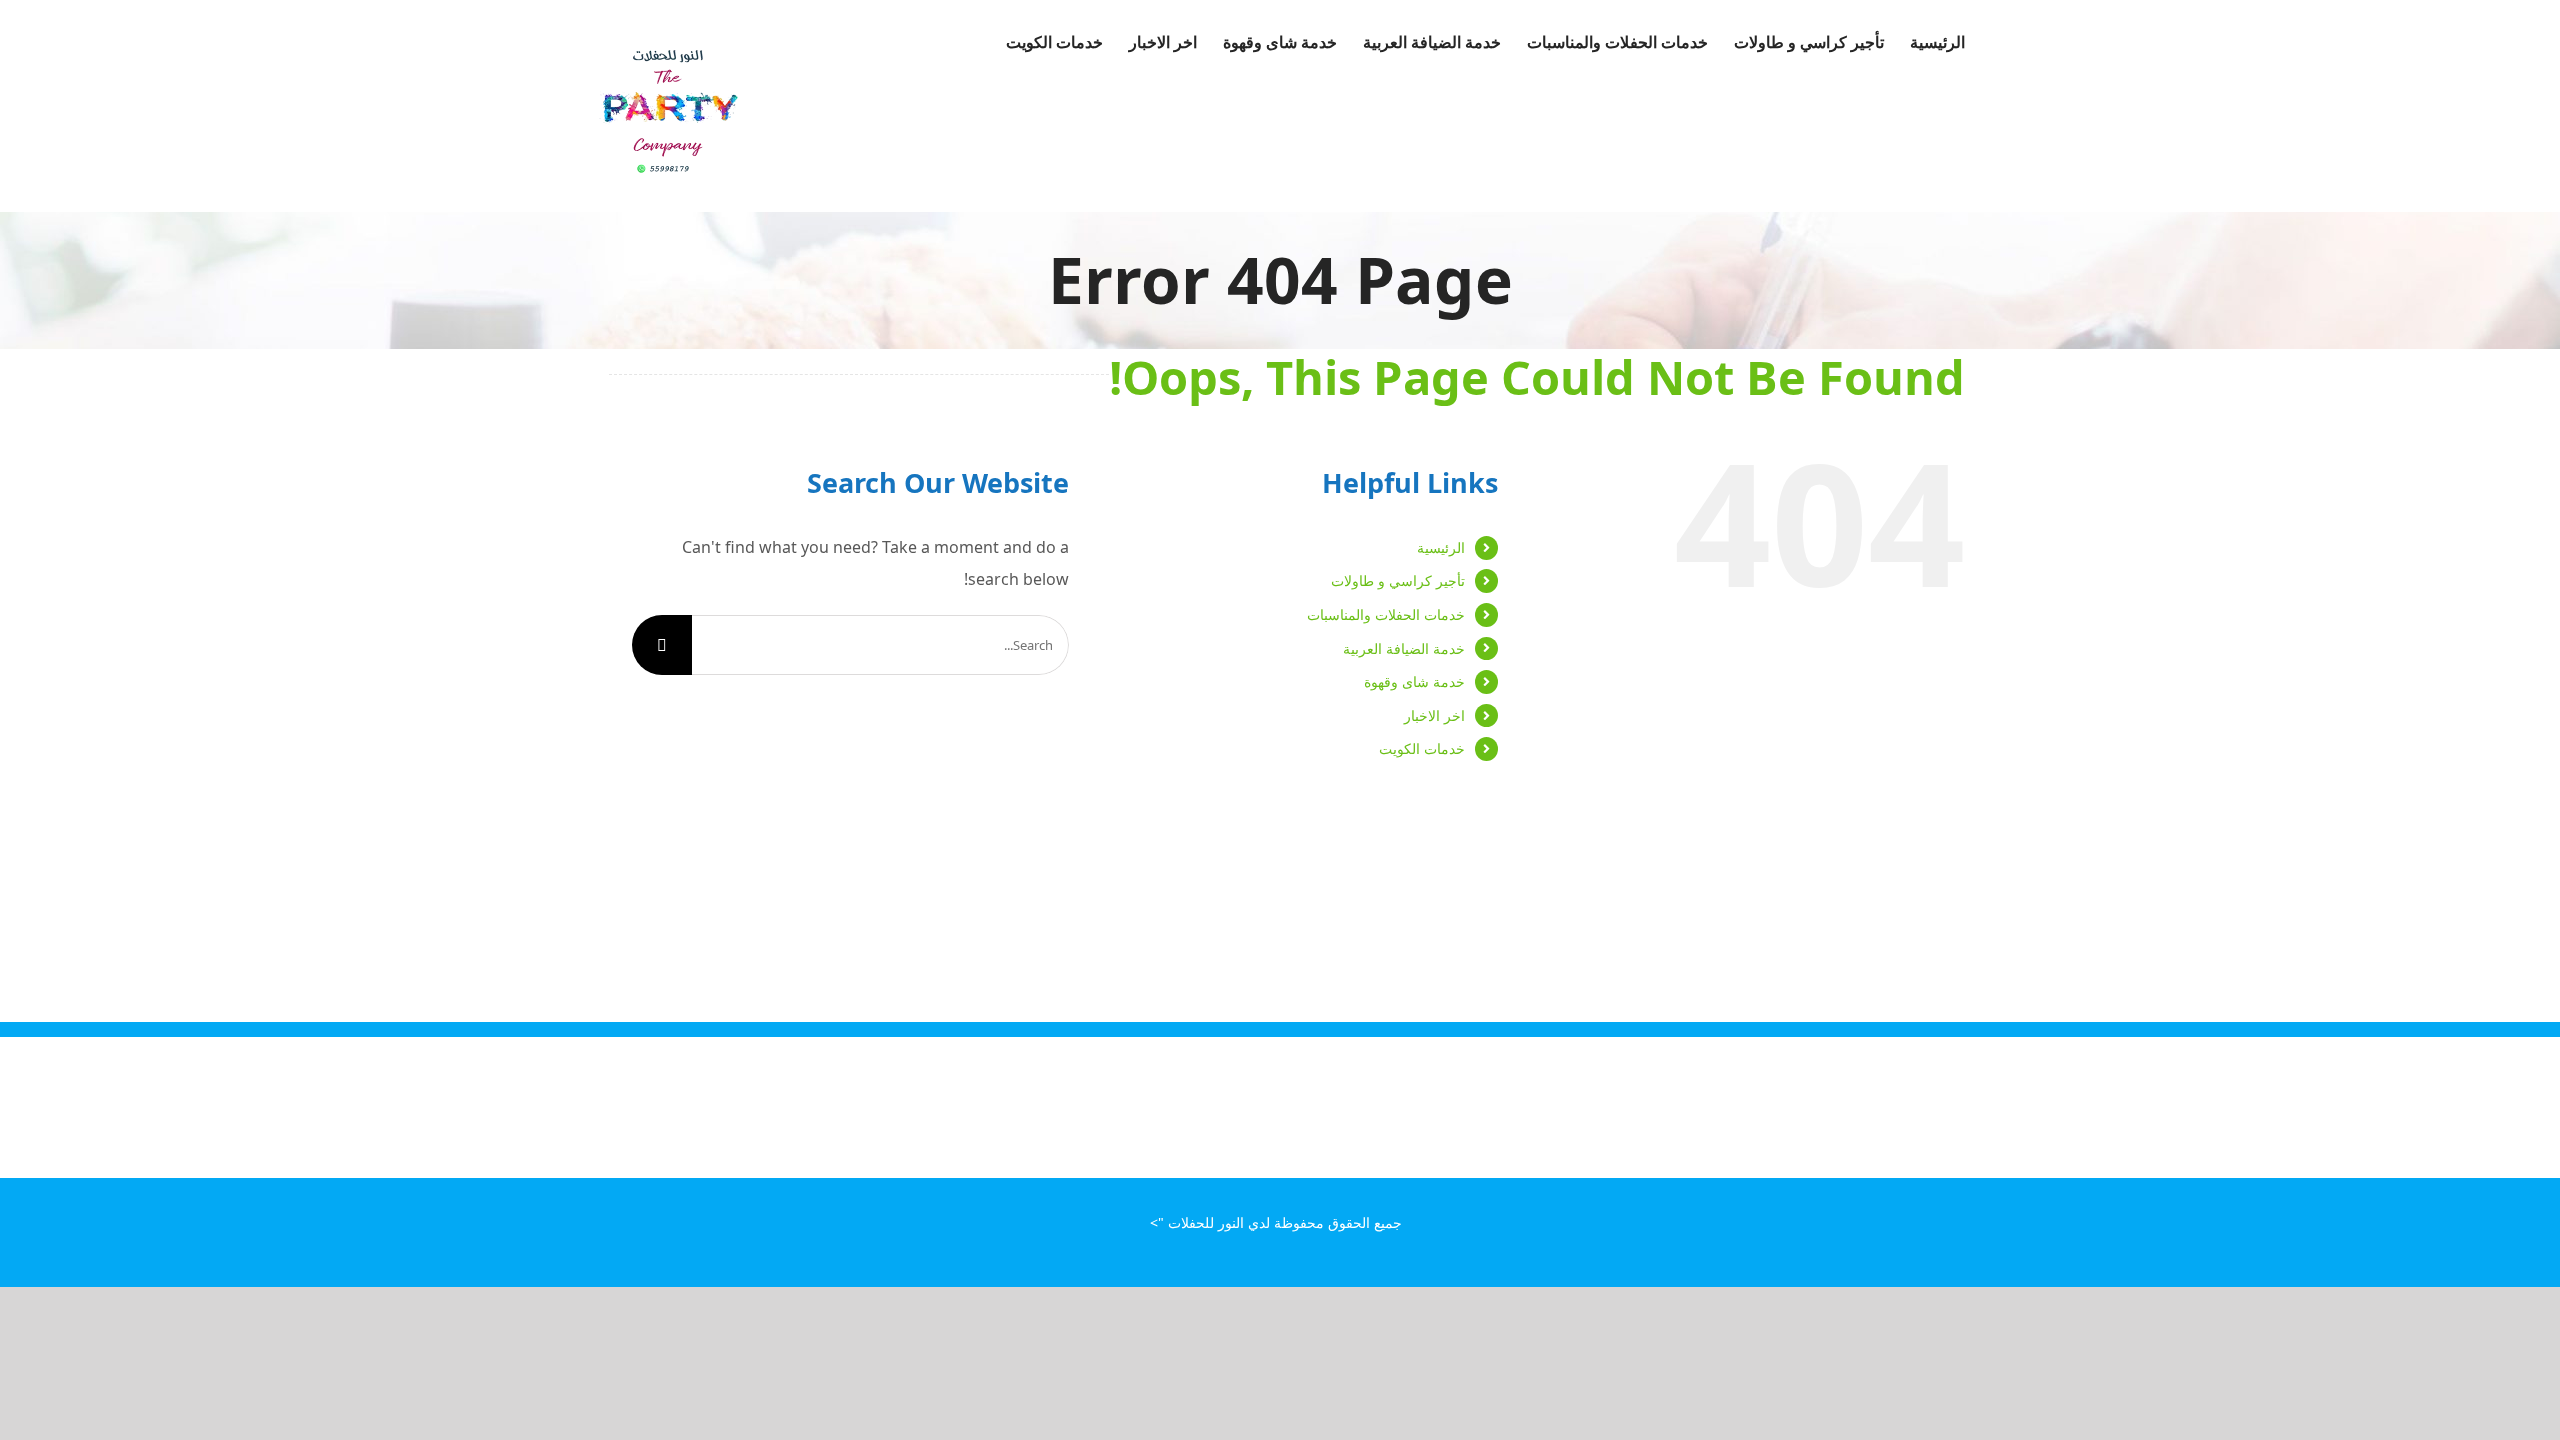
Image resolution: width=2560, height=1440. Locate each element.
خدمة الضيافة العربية (1404, 648)
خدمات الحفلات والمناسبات (1386, 614)
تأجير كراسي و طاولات (1398, 580)
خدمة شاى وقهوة (1414, 681)
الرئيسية (1441, 547)
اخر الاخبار (1434, 715)
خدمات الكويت (1422, 748)
